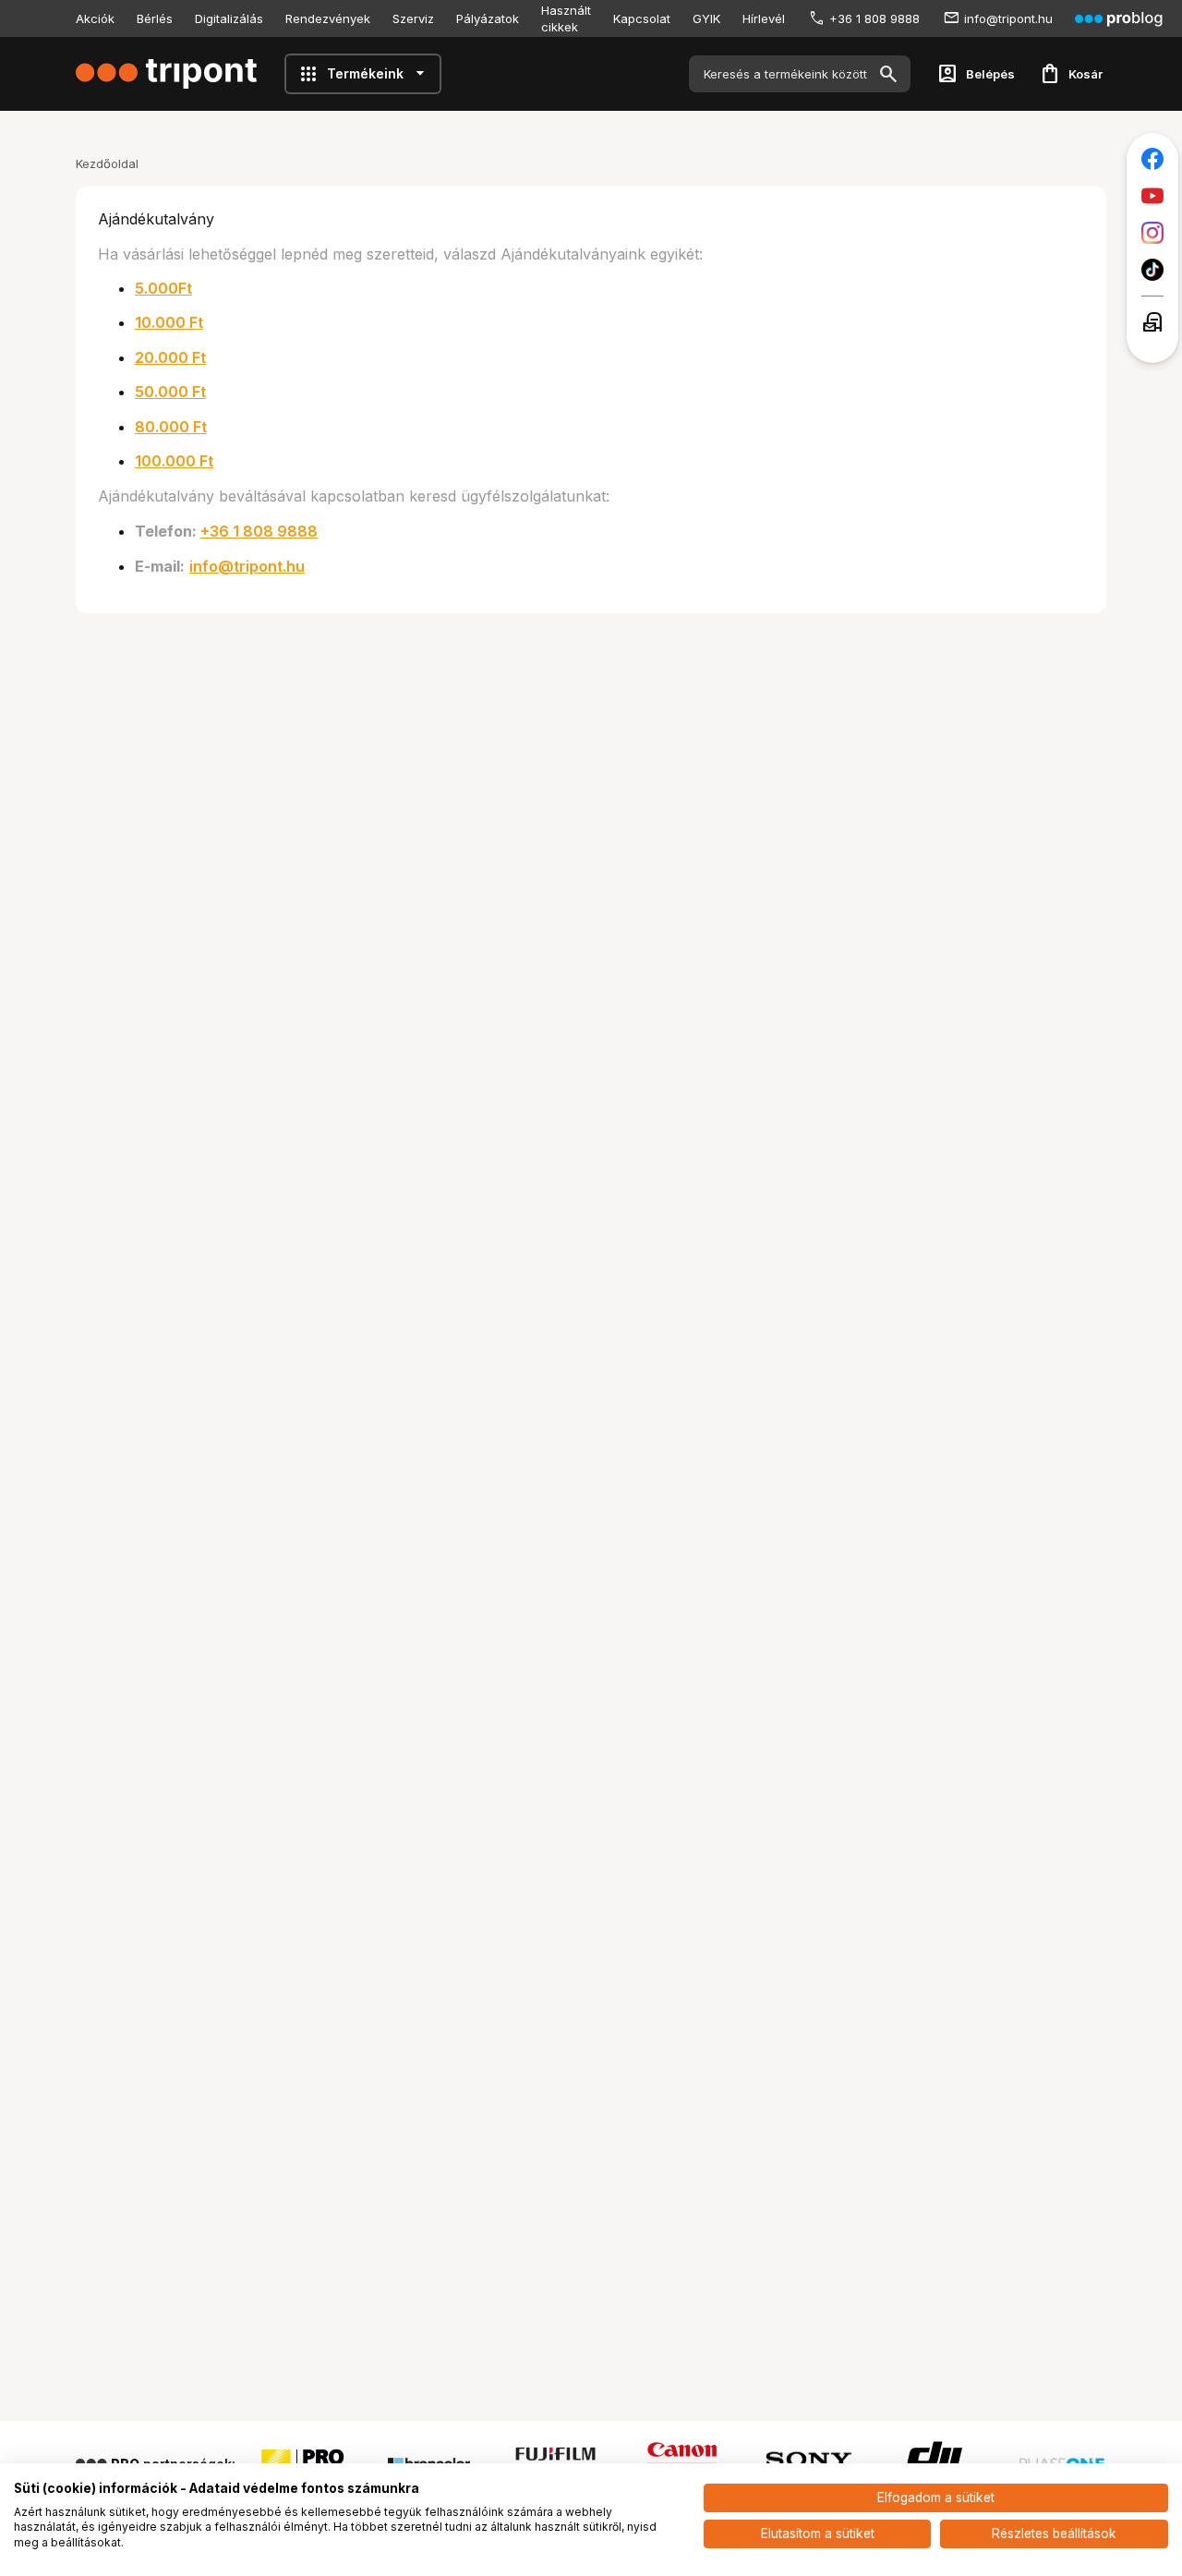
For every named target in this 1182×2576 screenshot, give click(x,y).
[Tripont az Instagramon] (1152, 233)
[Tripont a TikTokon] (1152, 270)
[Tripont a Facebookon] (1152, 159)
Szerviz (413, 18)
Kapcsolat (642, 18)
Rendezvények (328, 18)
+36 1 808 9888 (874, 18)
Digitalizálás (229, 18)
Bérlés (155, 18)
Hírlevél (764, 18)
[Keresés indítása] (888, 74)
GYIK (706, 18)
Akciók (95, 18)
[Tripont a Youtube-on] (1152, 196)
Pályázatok (488, 18)
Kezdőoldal (107, 163)
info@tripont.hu (1008, 18)
